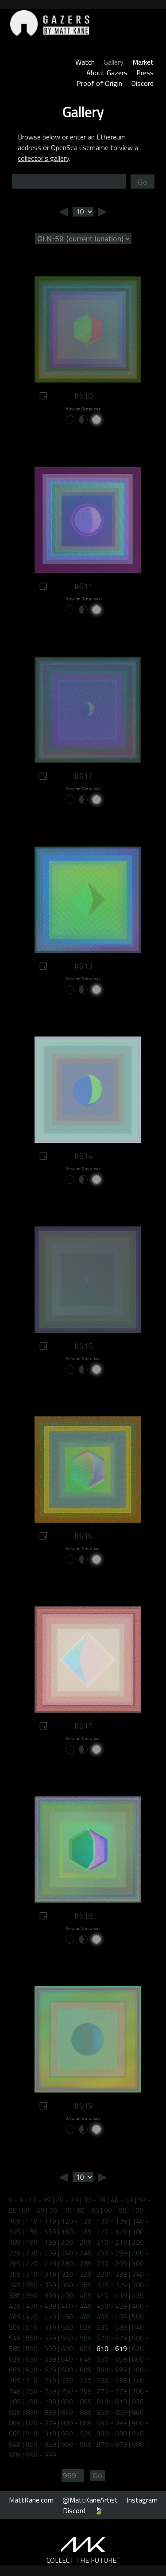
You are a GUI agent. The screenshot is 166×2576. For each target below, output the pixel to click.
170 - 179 (112, 2232)
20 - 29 (67, 2200)
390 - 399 (41, 2295)
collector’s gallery (43, 158)
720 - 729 (76, 2380)
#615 (83, 1346)
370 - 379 (112, 2285)
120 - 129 (76, 2221)
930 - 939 (112, 2433)
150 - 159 (41, 2232)
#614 (83, 1156)
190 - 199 (41, 2242)
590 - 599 (41, 2348)
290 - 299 (112, 2263)
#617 (83, 1726)
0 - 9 (16, 2200)
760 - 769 (76, 2391)
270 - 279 (41, 2263)
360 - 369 (76, 2285)
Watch (85, 62)
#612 (83, 776)
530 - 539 (112, 2327)
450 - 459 (112, 2306)
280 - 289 (76, 2263)
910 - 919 (41, 2433)
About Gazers (107, 73)
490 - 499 (112, 2317)
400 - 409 (76, 2295)
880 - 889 (76, 2423)
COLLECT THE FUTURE (83, 2560)
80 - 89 (88, 2210)
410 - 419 (112, 2295)
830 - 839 (41, 2412)
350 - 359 (41, 2285)
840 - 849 (76, 2412)
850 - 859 (112, 2412)
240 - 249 (76, 2253)
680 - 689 (76, 2370)
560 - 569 (76, 2338)
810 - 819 (112, 2402)
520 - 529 (76, 2327)
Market (143, 62)
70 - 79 (60, 2210)
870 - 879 (41, 2423)
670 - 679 (41, 2370)
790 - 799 (41, 2402)
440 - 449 (76, 2306)
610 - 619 (112, 2348)
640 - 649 (76, 2359)
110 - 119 (41, 2221)
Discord (142, 83)
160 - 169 (76, 2232)
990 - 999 (41, 2455)
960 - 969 (76, 2444)
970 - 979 (112, 2444)
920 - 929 (76, 2433)
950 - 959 (41, 2444)
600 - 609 (76, 2348)
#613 (83, 966)
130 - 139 (112, 2221)
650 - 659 (112, 2359)
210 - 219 (112, 2242)
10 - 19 (40, 2200)
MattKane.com (31, 2500)
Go (143, 182)
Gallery (114, 62)
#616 (83, 1536)
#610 (83, 396)
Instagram (142, 2500)
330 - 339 (112, 2274)
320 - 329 (76, 2274)
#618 (83, 1916)
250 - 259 (112, 2253)
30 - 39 (95, 2200)
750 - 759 (41, 2391)
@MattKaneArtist (90, 2500)
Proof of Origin (99, 83)
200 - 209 (76, 2242)
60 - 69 (33, 2210)
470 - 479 (41, 2317)
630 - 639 (41, 2359)
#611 (83, 586)
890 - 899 (112, 2423)
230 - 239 (41, 2253)
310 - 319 (41, 2274)
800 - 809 (76, 2402)
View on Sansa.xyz (83, 409)
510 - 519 (41, 2327)
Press (145, 73)
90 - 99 (115, 2210)
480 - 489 (76, 2317)
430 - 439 (41, 2306)
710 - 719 (41, 2380)
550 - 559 (41, 2338)
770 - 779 (112, 2391)
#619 (83, 2106)
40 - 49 (122, 2200)
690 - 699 (112, 2370)
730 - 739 (112, 2380)
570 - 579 (112, 2338)
